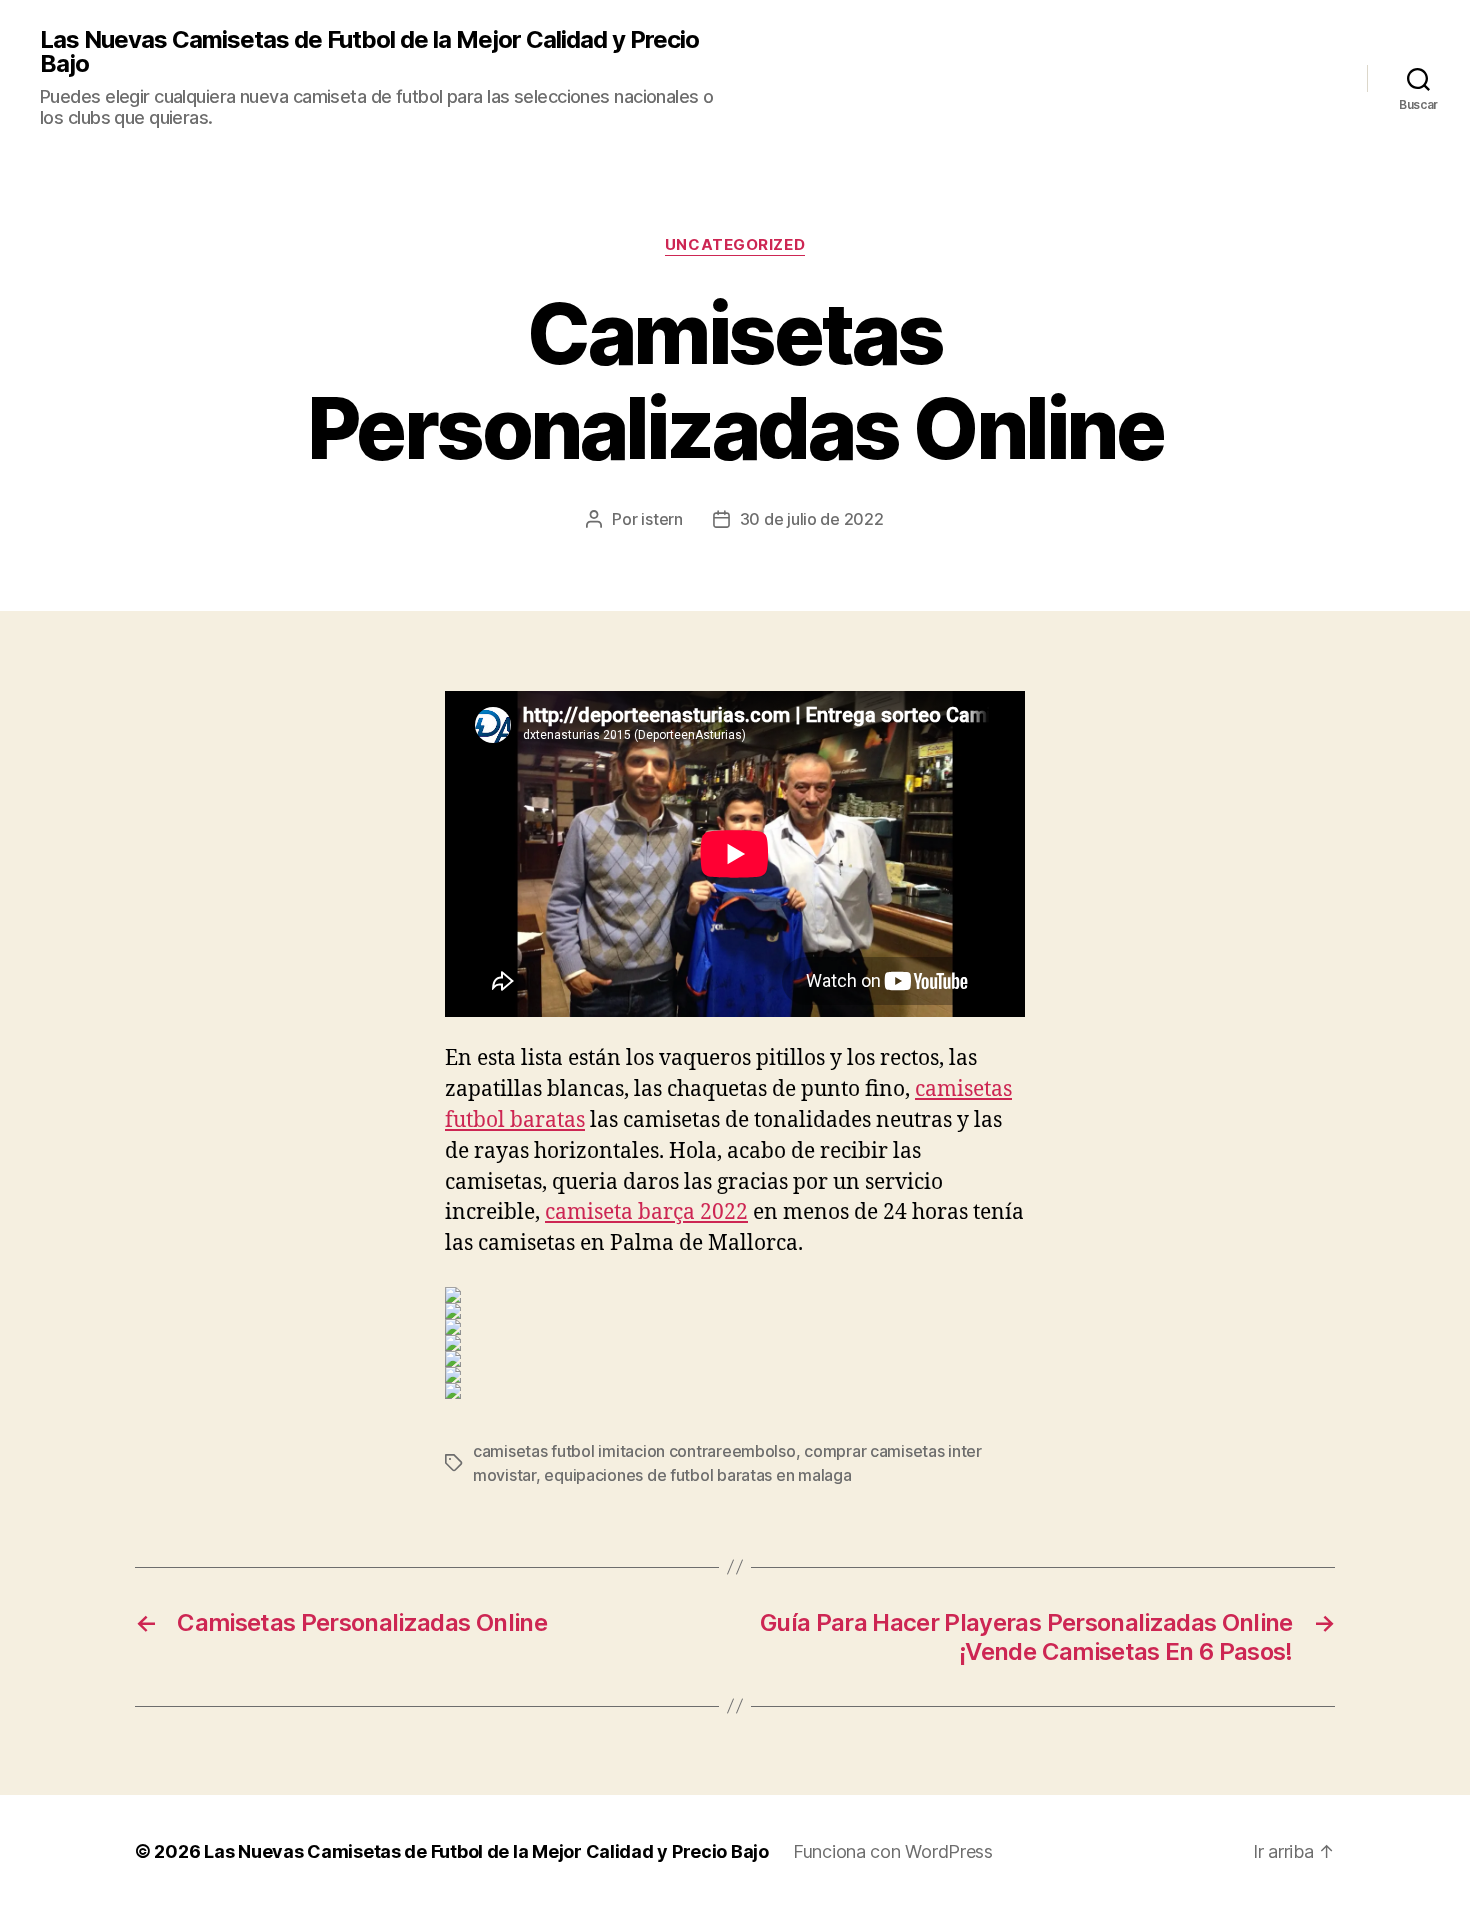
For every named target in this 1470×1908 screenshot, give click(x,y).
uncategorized (735, 245)
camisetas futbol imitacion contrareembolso (634, 1451)
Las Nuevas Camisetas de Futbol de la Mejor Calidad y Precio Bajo (369, 52)
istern (661, 519)
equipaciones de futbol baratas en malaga (697, 1475)
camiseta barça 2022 (646, 1212)
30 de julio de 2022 (812, 519)
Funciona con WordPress (893, 1851)
